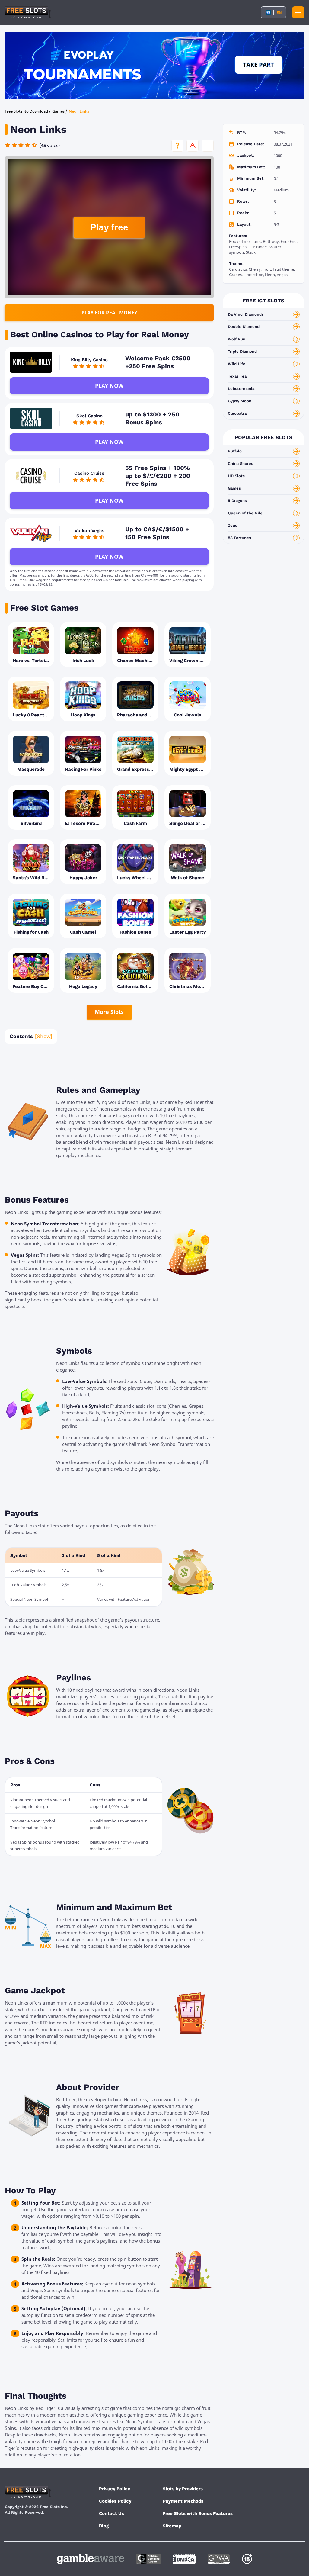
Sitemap (172, 2526)
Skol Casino (89, 416)
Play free (109, 227)
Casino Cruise (89, 473)
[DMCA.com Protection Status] (184, 2559)
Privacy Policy (115, 2489)
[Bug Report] (193, 146)
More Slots (109, 1012)
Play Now (109, 386)
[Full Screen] (208, 146)
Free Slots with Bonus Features (198, 2513)
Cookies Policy (115, 2501)
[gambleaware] (91, 2559)
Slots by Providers (183, 2489)
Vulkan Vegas (89, 531)
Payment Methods (183, 2501)
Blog (104, 2526)
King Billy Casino (89, 360)
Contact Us (111, 2513)
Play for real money (109, 313)
